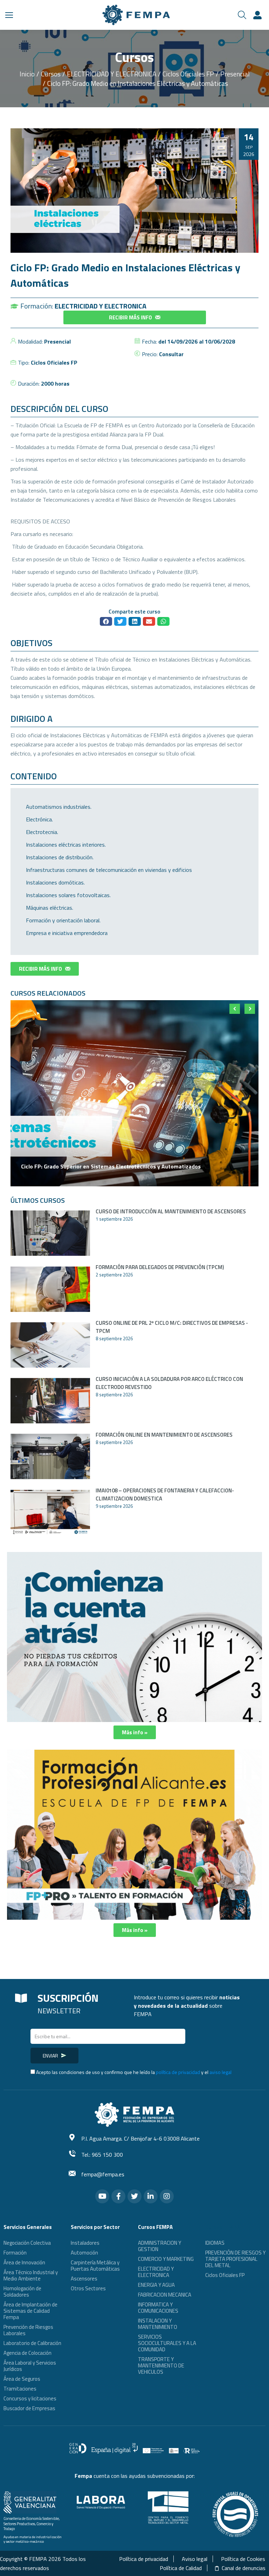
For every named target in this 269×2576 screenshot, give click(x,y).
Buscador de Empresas (29, 2408)
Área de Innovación (24, 2262)
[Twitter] (134, 2196)
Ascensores (84, 2279)
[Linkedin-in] (151, 2196)
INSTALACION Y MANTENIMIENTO (158, 2324)
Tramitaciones (20, 2389)
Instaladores (85, 2243)
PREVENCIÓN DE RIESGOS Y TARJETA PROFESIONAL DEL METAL (235, 2259)
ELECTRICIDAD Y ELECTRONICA (101, 306)
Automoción (84, 2253)
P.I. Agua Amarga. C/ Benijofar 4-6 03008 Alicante (140, 2138)
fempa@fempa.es (103, 2174)
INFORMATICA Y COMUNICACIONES (158, 2308)
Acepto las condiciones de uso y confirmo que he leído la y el (134, 2072)
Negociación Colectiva (27, 2243)
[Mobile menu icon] (9, 15)
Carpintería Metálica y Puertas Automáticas (95, 2266)
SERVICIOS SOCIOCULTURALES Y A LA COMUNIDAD (167, 2343)
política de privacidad (178, 2072)
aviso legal (220, 2072)
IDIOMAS (215, 2243)
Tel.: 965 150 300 (102, 2155)
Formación (15, 2253)
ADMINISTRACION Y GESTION (160, 2246)
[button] (135, 317)
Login (258, 15)
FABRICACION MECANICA (165, 2295)
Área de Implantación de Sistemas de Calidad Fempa (30, 2311)
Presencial (57, 341)
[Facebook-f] (118, 2196)
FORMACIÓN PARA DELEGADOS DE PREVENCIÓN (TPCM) (160, 1267)
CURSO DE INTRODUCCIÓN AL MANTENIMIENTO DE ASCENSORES (171, 1211)
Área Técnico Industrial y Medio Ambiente (31, 2275)
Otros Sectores (88, 2288)
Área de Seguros (22, 2379)
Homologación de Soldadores (22, 2292)
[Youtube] (102, 2196)
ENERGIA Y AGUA (156, 2285)
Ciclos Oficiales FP (54, 362)
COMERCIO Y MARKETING (166, 2259)
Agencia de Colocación (27, 2353)
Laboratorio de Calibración (32, 2343)
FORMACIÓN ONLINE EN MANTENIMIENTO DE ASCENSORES (164, 1435)
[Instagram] (167, 2196)
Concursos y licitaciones (30, 2398)
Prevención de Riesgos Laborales (28, 2330)
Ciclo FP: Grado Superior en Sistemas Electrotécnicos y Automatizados (111, 1166)
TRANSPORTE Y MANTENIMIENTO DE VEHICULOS (161, 2365)
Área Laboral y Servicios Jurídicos (30, 2366)
